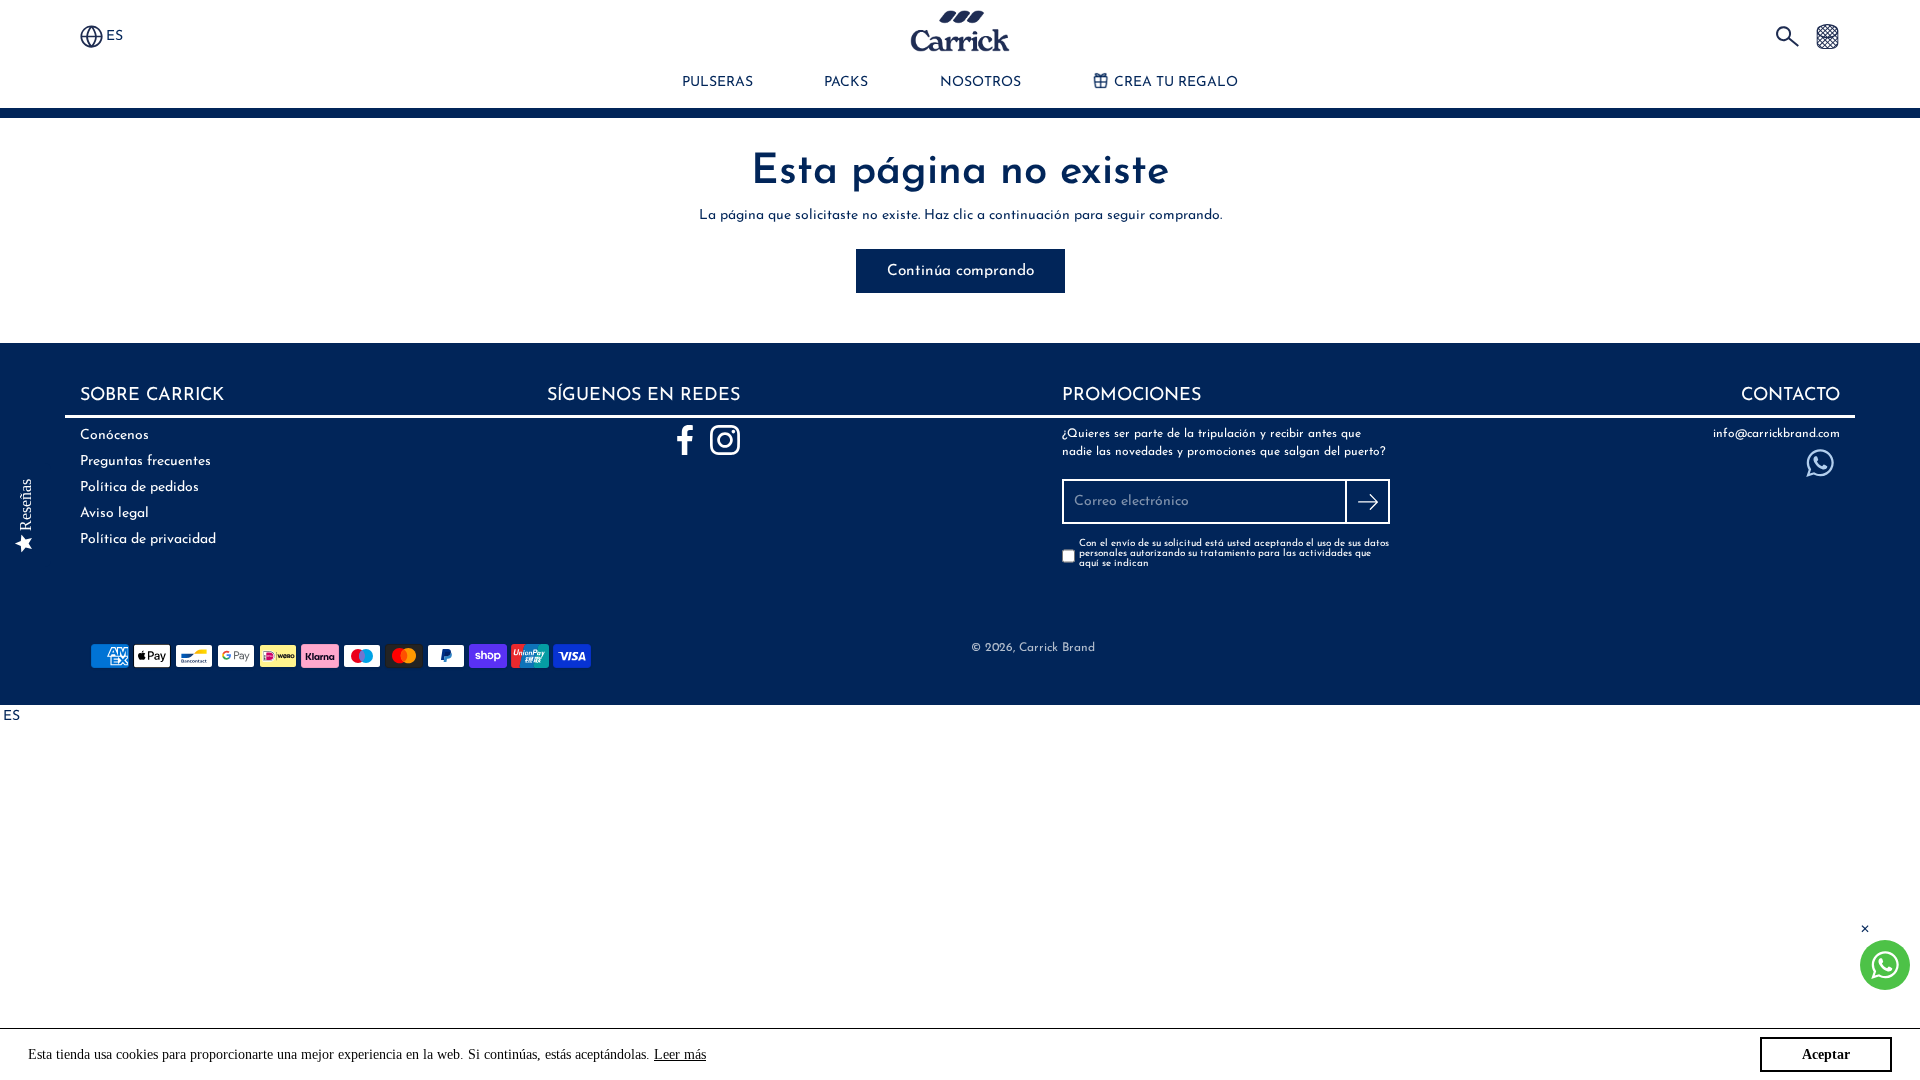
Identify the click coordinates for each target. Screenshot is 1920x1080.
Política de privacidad (148, 539)
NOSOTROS (980, 82)
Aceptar (1826, 1054)
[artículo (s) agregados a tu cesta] (1827, 35)
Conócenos (114, 435)
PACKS (846, 82)
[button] (124, 36)
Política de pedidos (139, 487)
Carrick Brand (1057, 648)
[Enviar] (1367, 501)
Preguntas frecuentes (145, 461)
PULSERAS (717, 82)
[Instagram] (725, 440)
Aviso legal (114, 513)
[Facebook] (685, 440)
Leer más (680, 1054)
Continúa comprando (960, 271)
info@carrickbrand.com (1776, 434)
